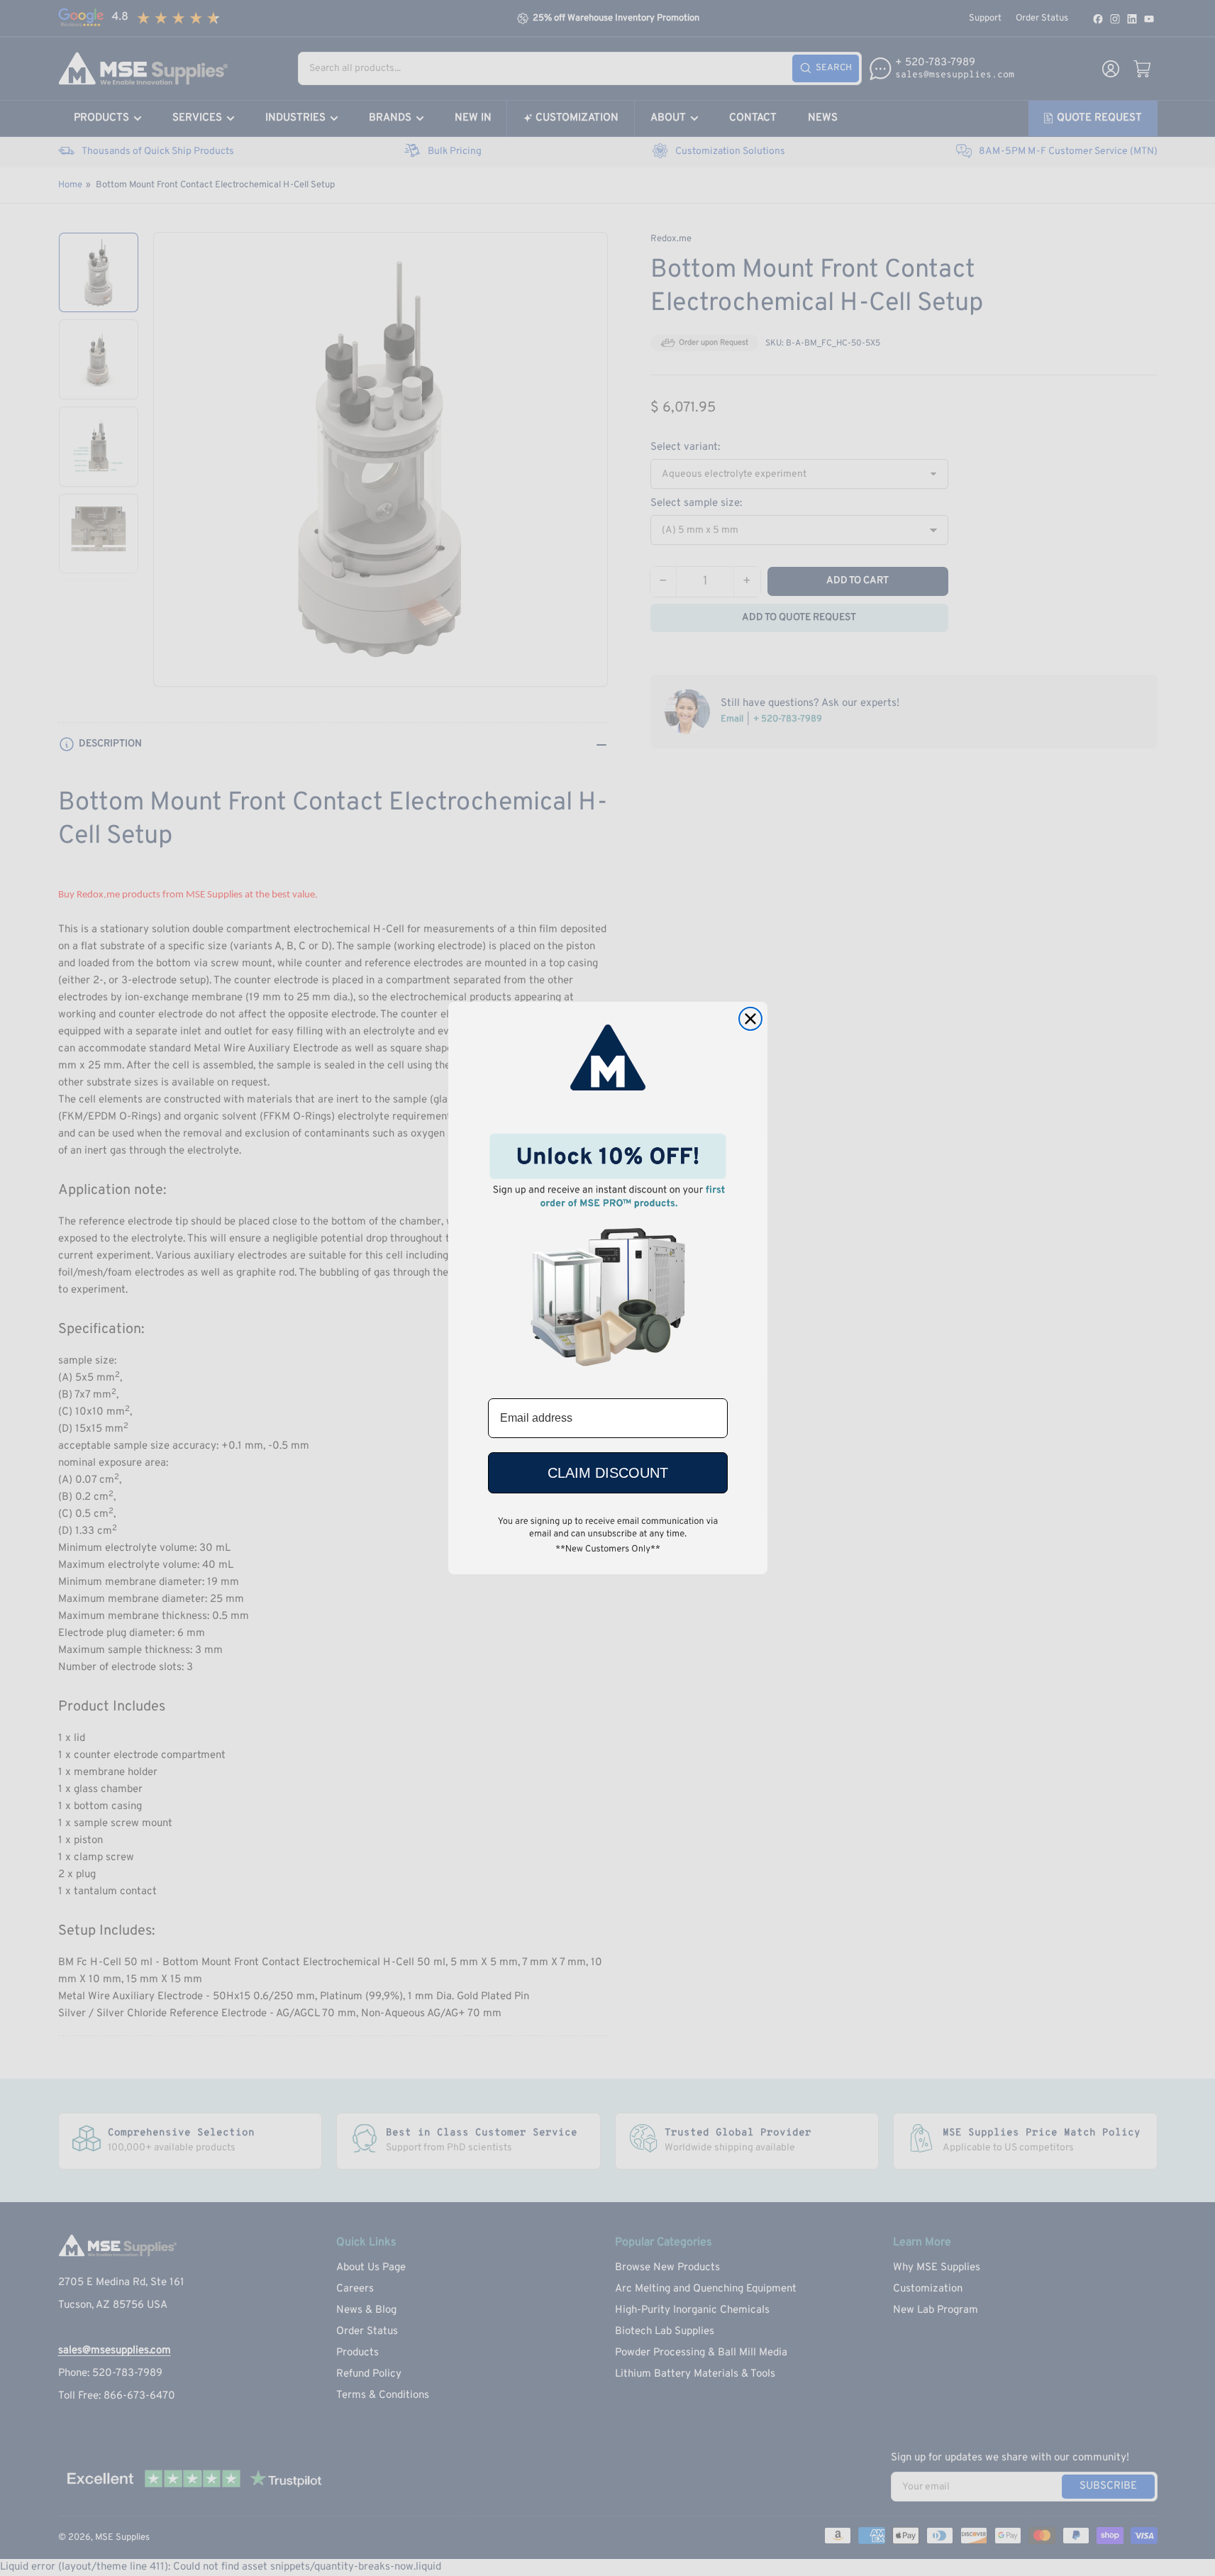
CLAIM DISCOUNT (608, 1473)
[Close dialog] (750, 1019)
